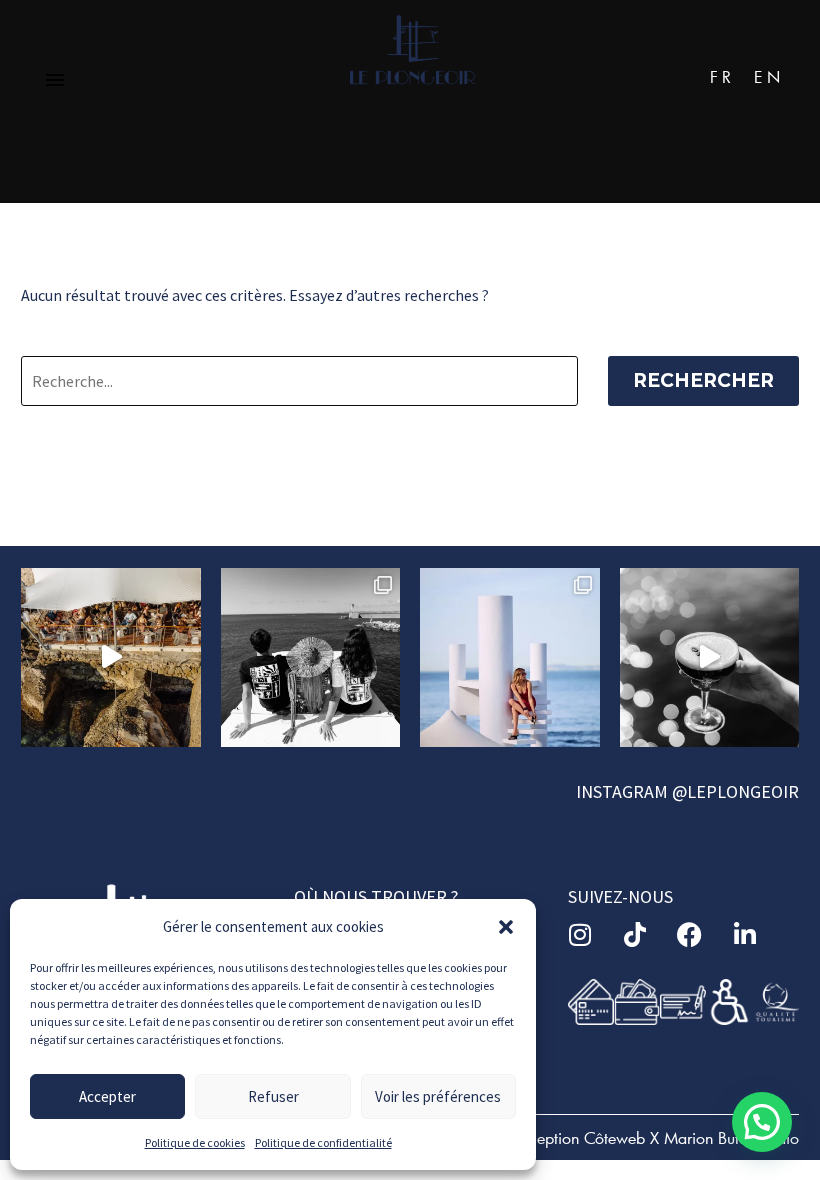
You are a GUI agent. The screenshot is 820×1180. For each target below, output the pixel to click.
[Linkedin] (745, 934)
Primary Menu (55, 80)
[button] (506, 927)
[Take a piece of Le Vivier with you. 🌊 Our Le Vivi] (311, 658)
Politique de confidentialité (323, 1142)
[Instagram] (580, 934)
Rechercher (703, 380)
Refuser (273, 1096)
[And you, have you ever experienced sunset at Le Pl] (710, 658)
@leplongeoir (735, 791)
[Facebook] (690, 934)
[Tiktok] (635, 934)
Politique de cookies (195, 1142)
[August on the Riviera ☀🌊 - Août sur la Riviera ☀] (510, 658)
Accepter (107, 1096)
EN (768, 76)
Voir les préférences (438, 1096)
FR (722, 76)
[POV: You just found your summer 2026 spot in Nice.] (111, 658)
